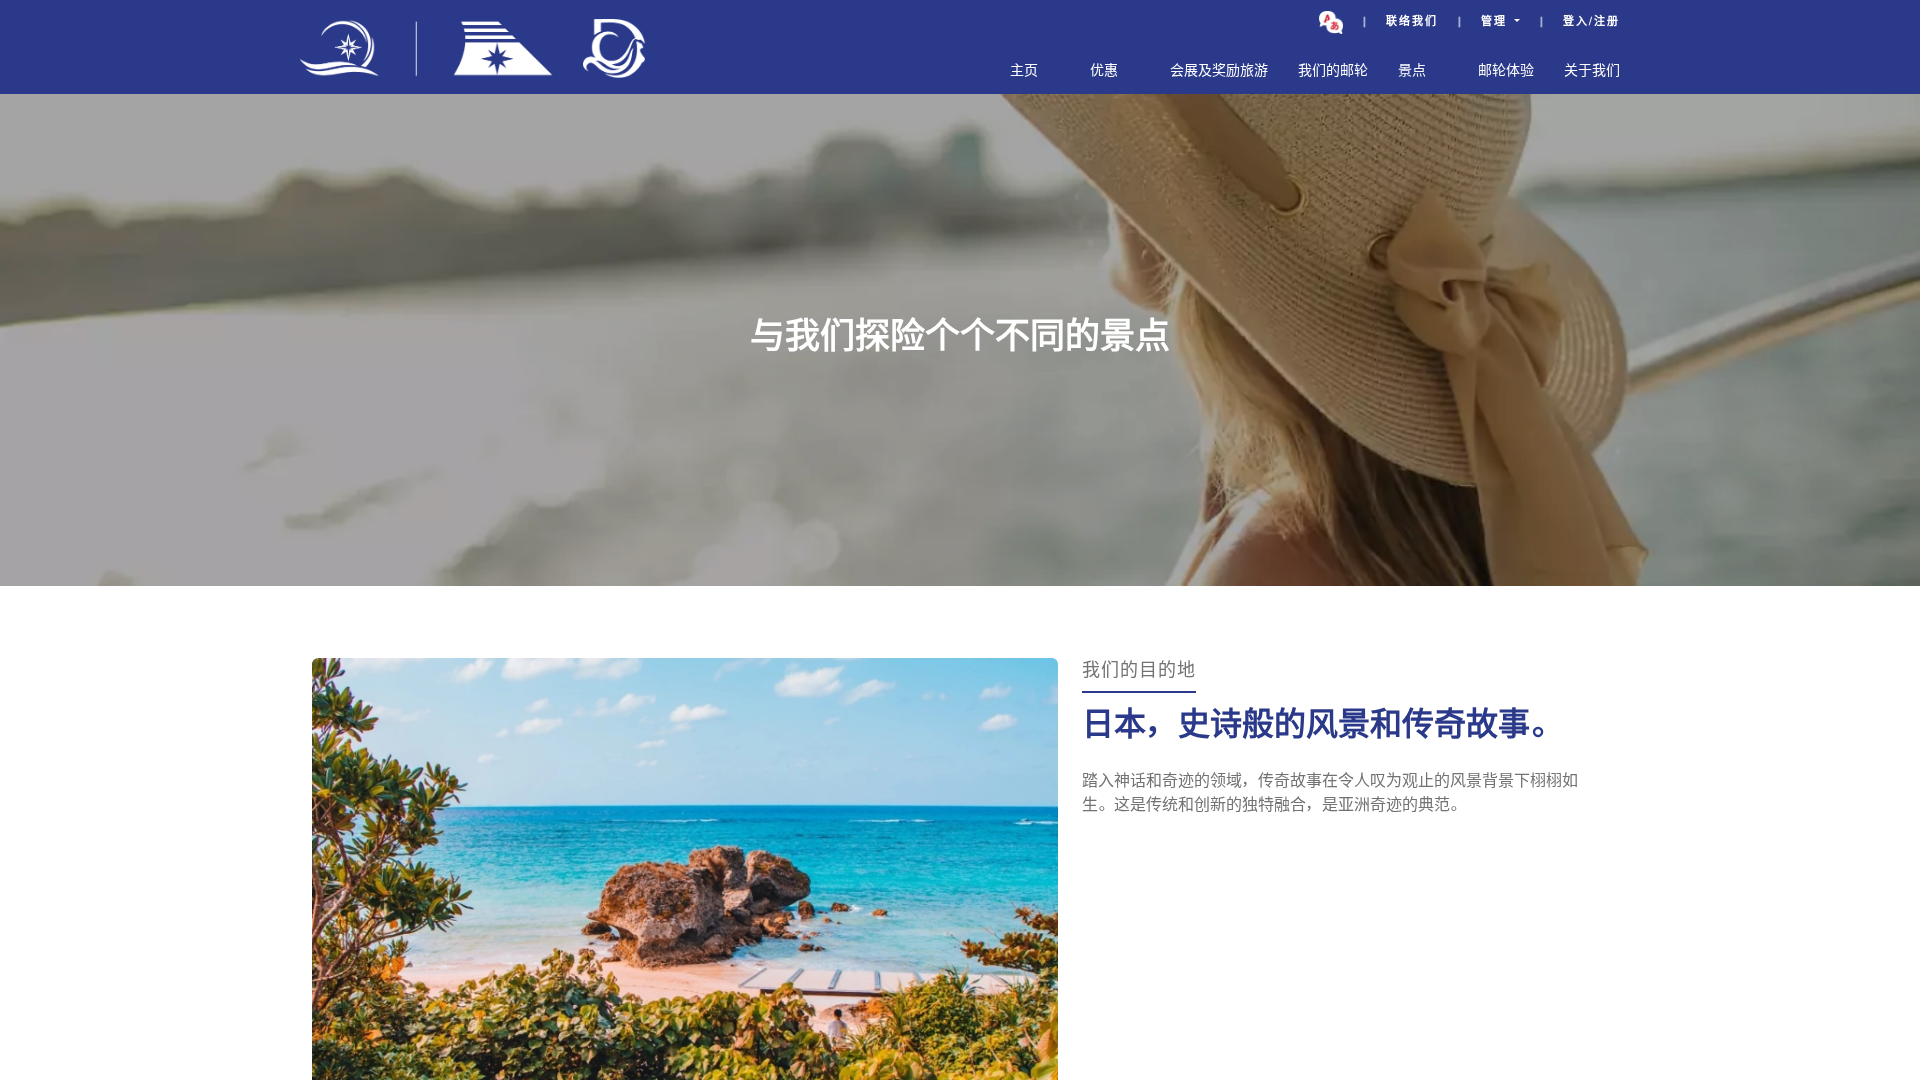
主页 (1024, 72)
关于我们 (1592, 72)
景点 (1412, 72)
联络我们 (1412, 22)
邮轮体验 (1506, 72)
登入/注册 (1591, 22)
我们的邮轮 (1333, 72)
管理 (1496, 22)
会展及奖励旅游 (1219, 72)
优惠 (1104, 72)
